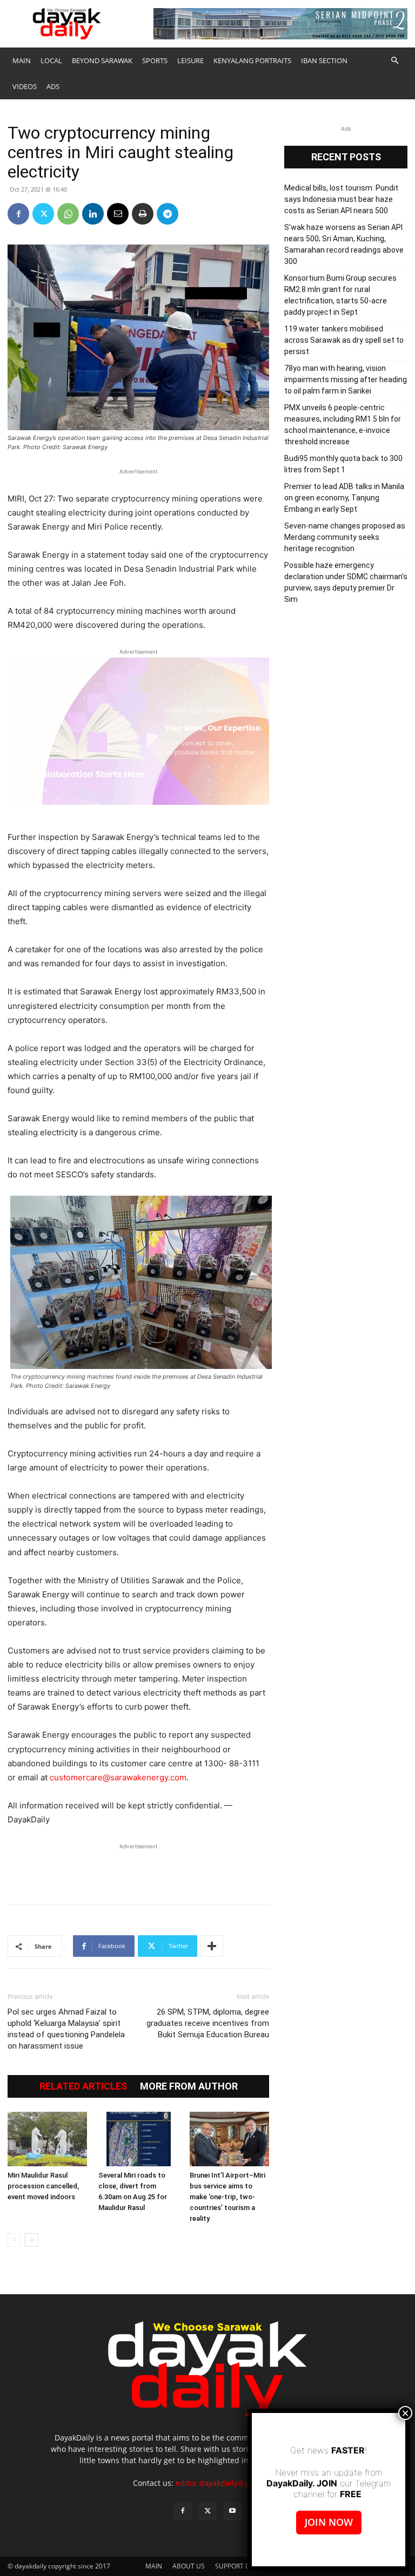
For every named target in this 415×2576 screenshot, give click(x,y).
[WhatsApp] (68, 214)
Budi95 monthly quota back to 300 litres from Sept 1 (343, 464)
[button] (394, 61)
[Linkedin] (93, 214)
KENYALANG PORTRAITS (252, 60)
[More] (212, 1946)
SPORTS (155, 60)
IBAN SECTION (324, 60)
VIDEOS (25, 86)
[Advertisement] (138, 1868)
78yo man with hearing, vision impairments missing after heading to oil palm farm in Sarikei (346, 379)
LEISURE (190, 60)
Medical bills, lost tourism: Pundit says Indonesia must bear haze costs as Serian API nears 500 (341, 199)
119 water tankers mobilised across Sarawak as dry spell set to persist (344, 340)
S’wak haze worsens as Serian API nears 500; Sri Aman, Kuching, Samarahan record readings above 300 (344, 244)
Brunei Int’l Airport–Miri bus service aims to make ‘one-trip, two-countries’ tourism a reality (227, 2197)
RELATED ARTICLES (83, 2086)
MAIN (22, 60)
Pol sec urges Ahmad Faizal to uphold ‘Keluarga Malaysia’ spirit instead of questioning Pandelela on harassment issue (66, 2029)
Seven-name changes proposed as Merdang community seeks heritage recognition (345, 537)
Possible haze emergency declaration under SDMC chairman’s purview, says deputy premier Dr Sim (346, 582)
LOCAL (51, 60)
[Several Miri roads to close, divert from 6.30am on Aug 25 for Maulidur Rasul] (138, 2139)
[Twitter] (43, 214)
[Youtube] (232, 2511)
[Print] (143, 214)
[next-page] (32, 2240)
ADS (53, 86)
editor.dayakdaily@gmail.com (229, 2483)
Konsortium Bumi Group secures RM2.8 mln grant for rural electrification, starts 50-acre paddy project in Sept (340, 295)
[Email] (118, 214)
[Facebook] (18, 214)
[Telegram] (168, 214)
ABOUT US (189, 2566)
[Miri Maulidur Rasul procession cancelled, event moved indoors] (47, 2139)
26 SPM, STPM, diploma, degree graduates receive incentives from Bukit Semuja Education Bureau (208, 2023)
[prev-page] (14, 2240)
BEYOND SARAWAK (102, 60)
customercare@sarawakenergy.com (118, 1777)
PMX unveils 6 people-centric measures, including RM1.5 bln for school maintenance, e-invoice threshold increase (343, 425)
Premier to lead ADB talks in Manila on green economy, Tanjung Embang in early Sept (344, 498)
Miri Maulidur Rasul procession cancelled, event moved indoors (43, 2186)
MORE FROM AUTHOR (189, 2086)
